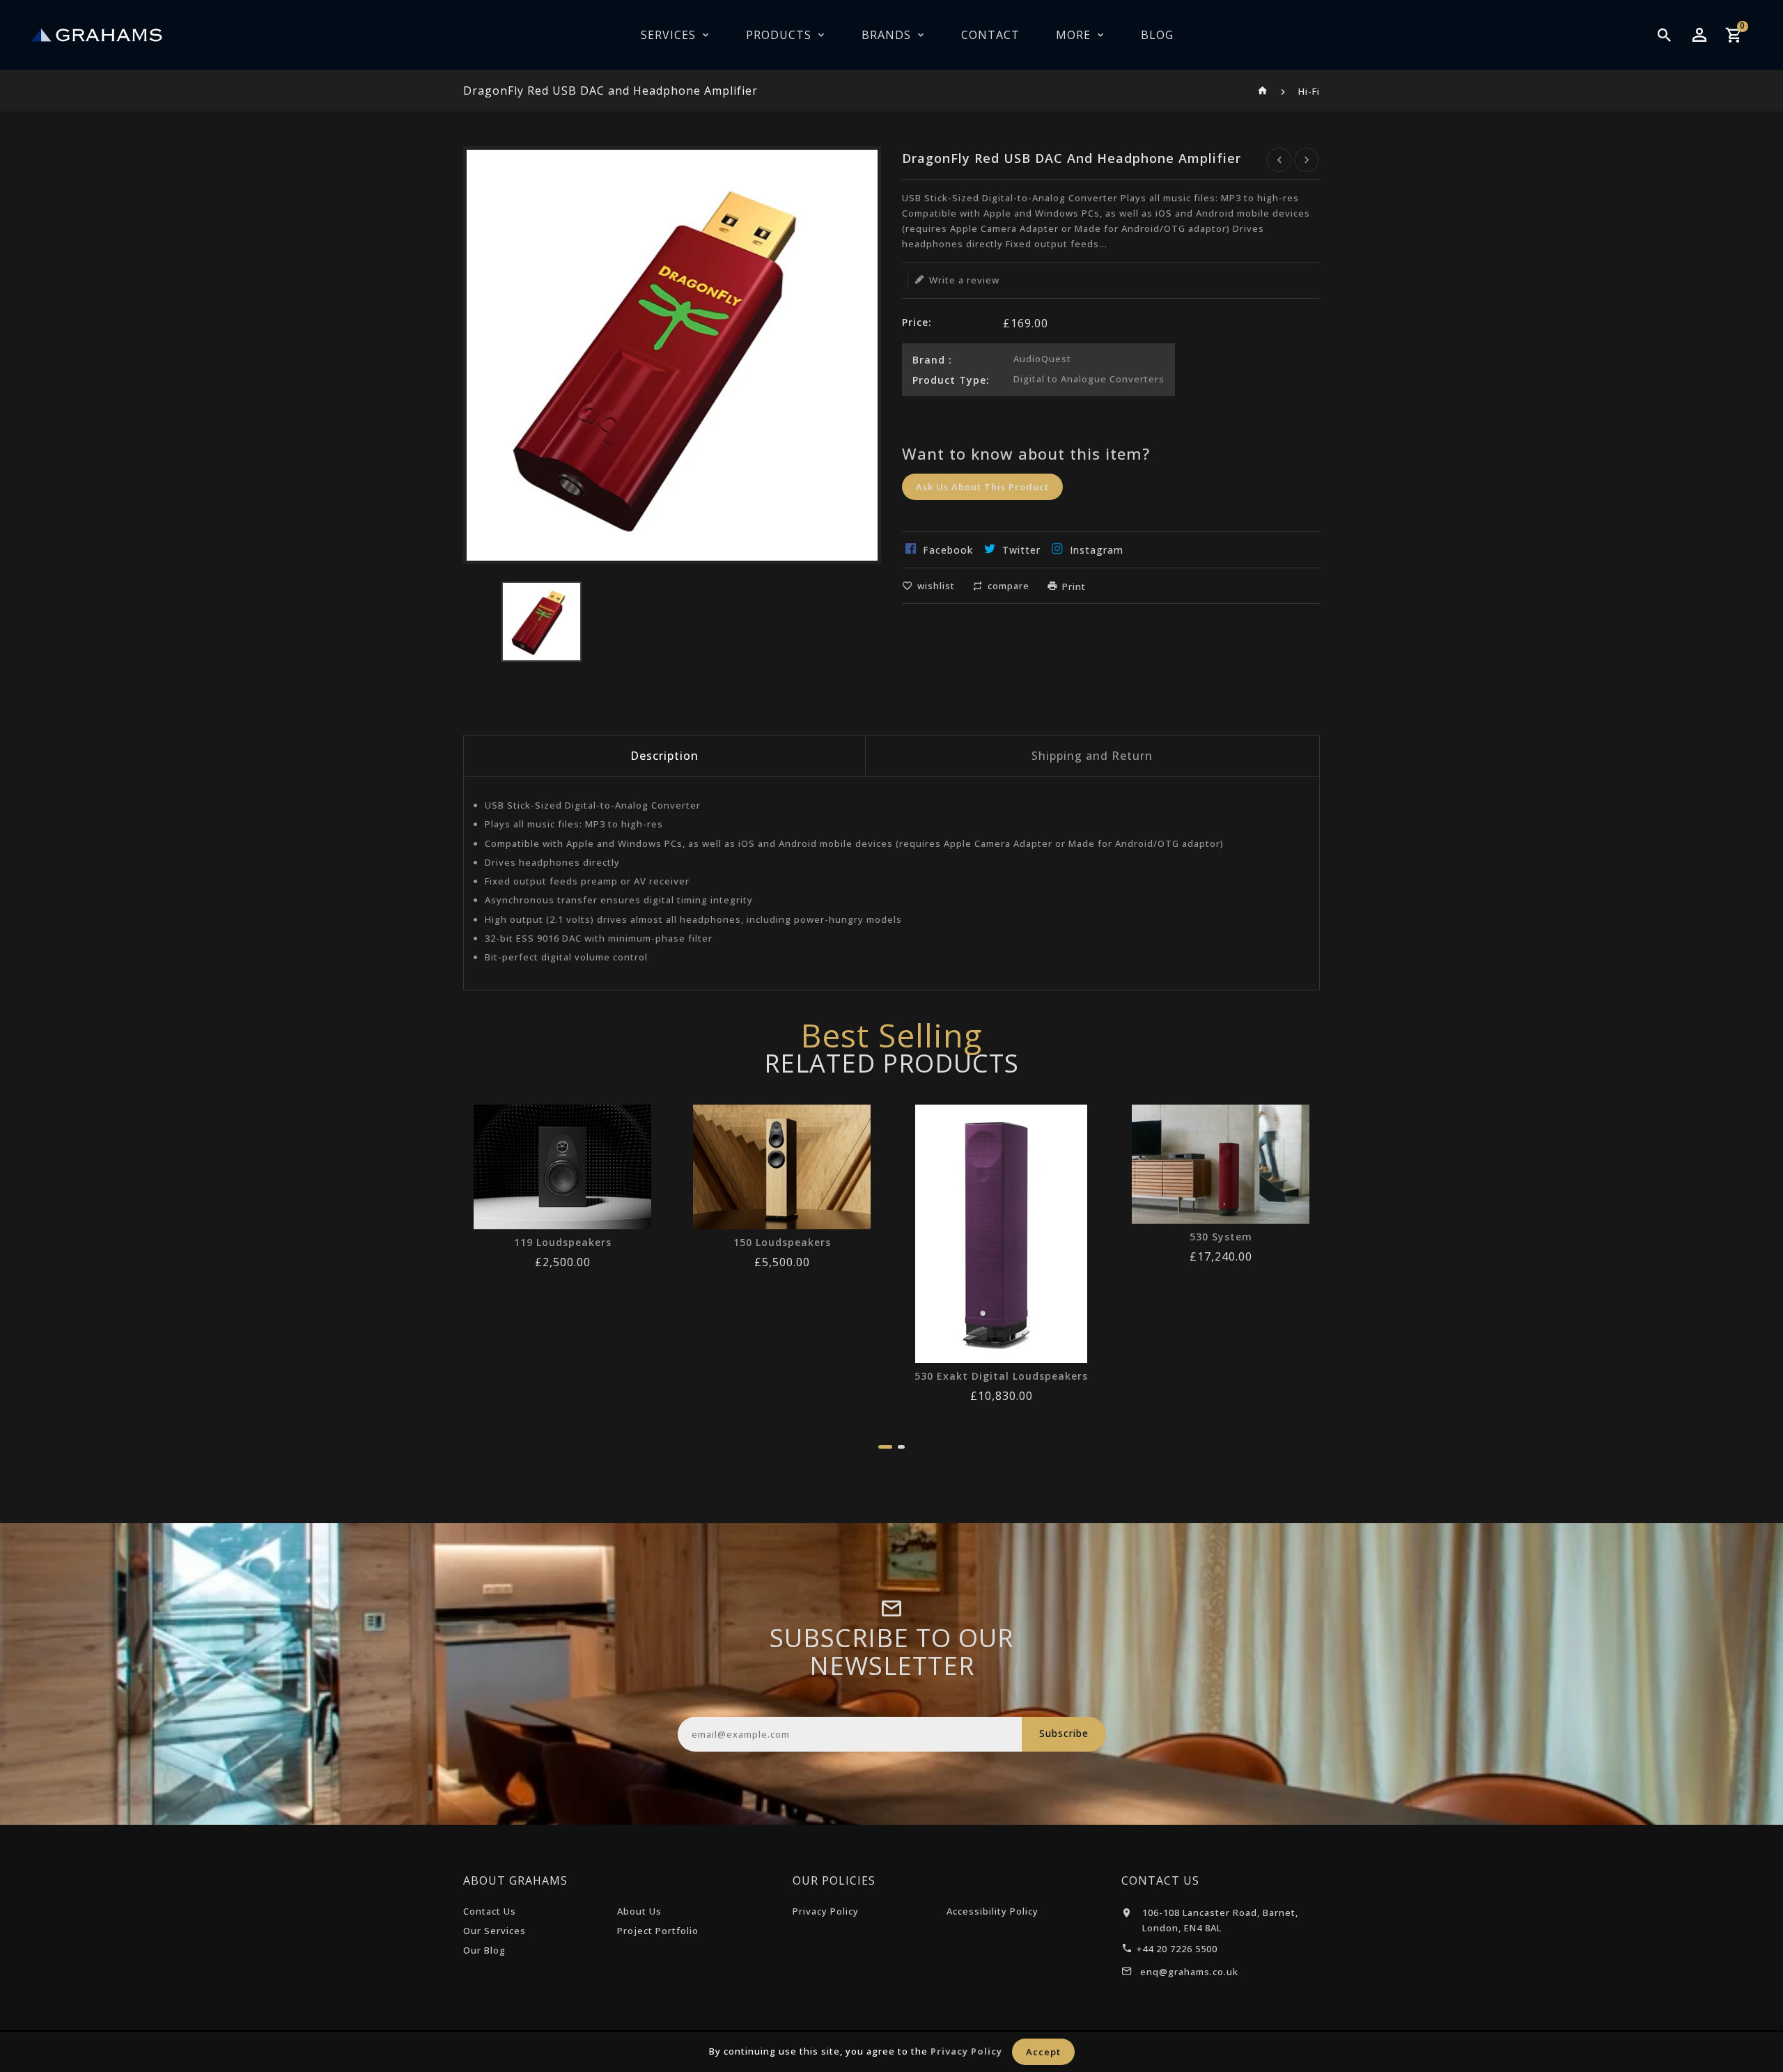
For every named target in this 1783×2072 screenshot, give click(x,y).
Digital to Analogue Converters (1089, 379)
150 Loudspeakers (782, 1243)
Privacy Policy (826, 1911)
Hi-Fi (1309, 91)
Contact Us (490, 1911)
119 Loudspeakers (563, 1243)
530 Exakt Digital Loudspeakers (1001, 1376)
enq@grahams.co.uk (1189, 1972)
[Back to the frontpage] (1263, 91)
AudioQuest (1042, 359)
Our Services (495, 1931)
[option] (542, 622)
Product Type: (951, 380)
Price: (917, 322)
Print (1074, 586)
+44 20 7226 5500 (1177, 1949)
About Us (639, 1911)
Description (664, 756)
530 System (1221, 1237)
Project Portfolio (658, 1931)
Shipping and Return (1092, 756)
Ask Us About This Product (982, 487)
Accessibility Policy (992, 1911)
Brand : (932, 360)
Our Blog (484, 1950)
